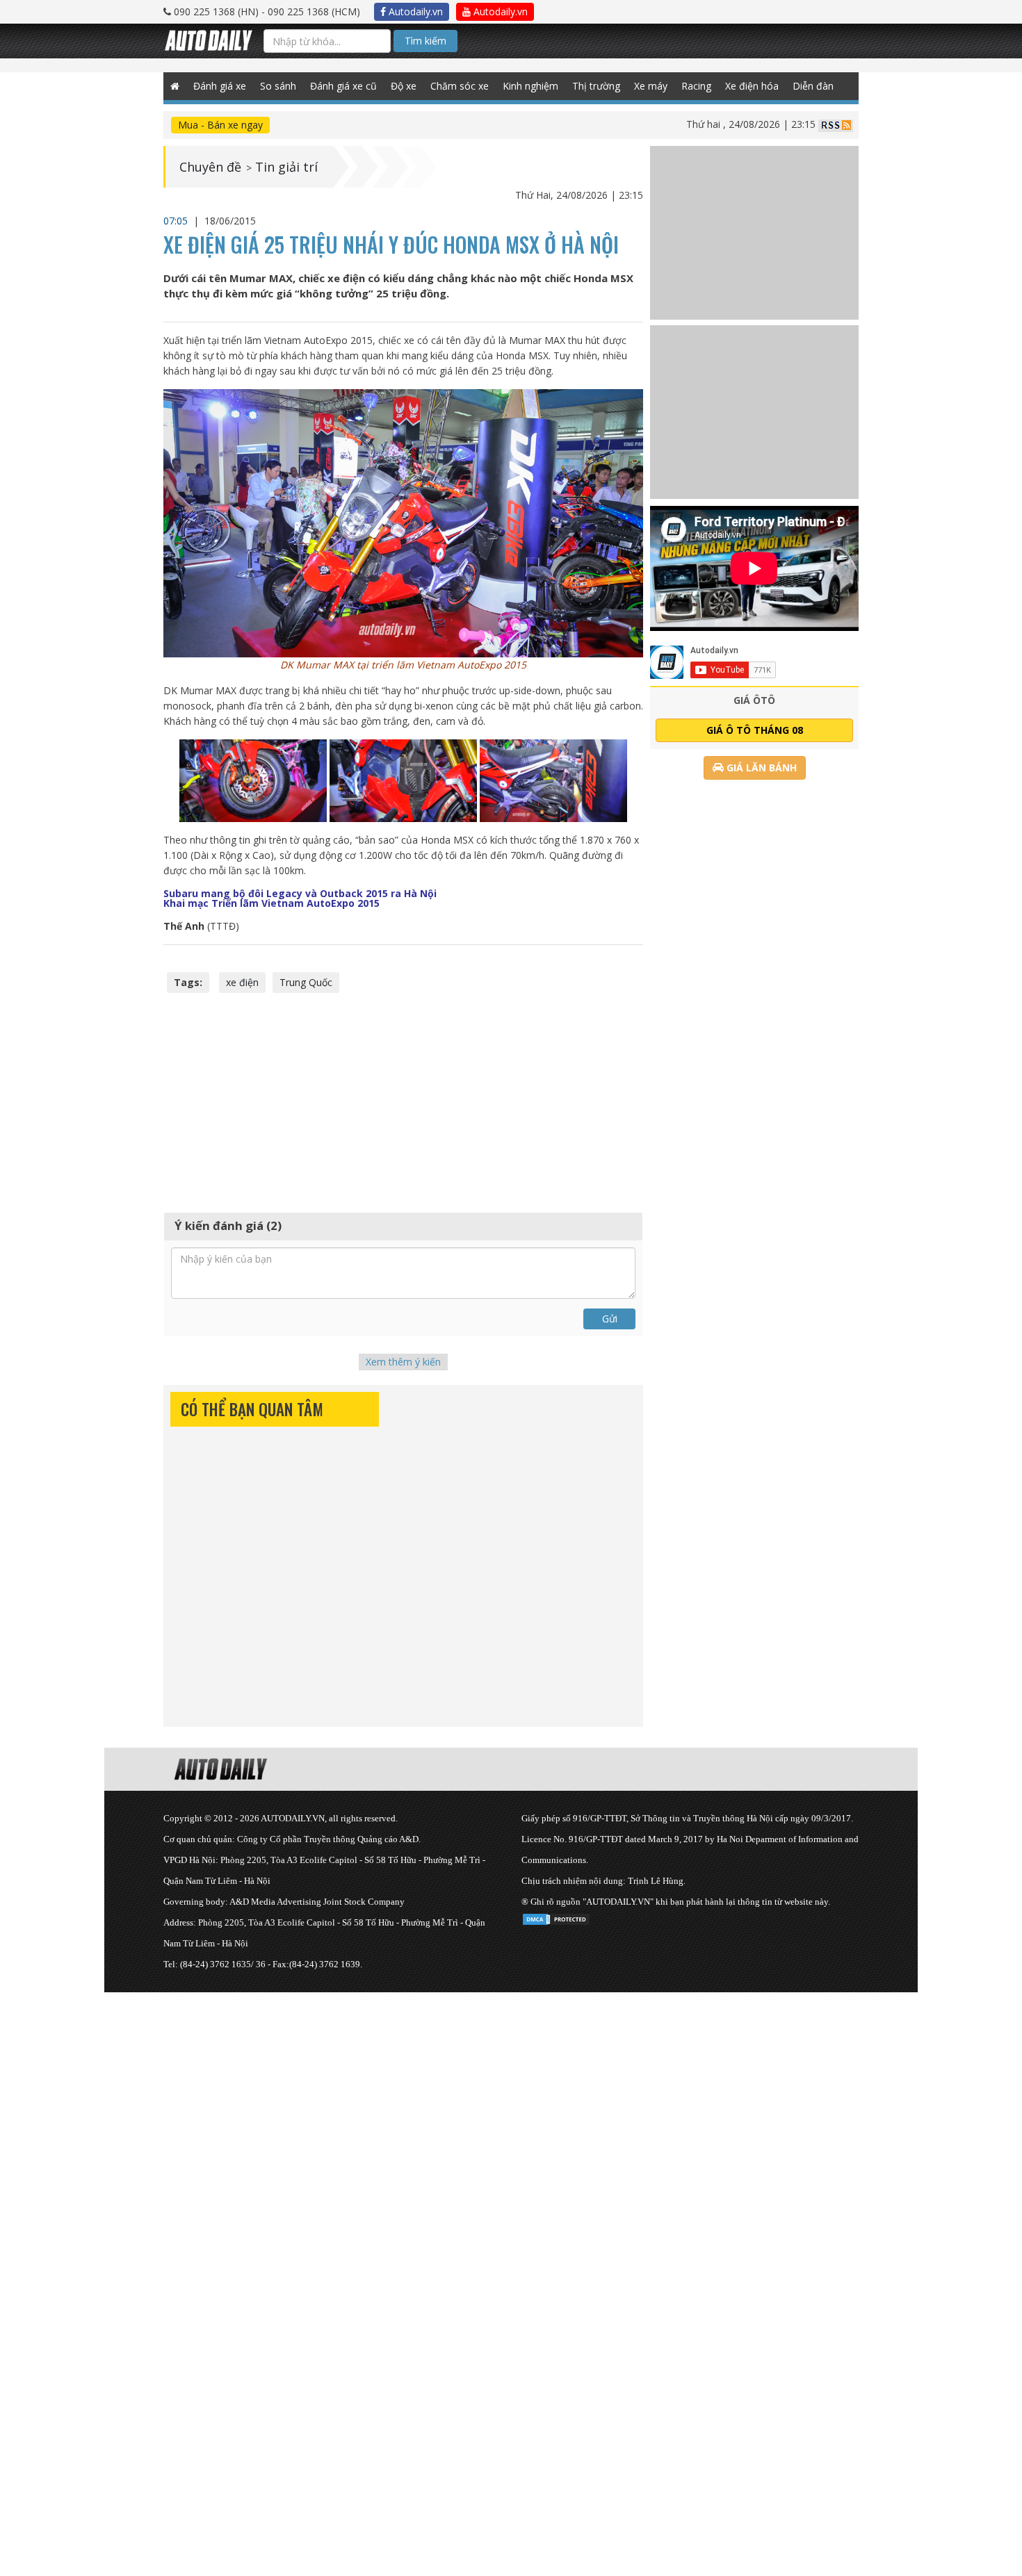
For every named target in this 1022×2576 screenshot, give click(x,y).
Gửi (610, 1319)
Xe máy (651, 86)
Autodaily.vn (414, 11)
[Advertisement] (403, 1101)
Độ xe (404, 86)
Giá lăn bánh (760, 768)
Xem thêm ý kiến (403, 1362)
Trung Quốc (306, 982)
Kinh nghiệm (530, 86)
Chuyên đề (210, 167)
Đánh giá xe (220, 86)
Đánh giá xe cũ (343, 86)
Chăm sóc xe (460, 86)
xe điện (242, 982)
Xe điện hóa (752, 86)
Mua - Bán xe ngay (220, 125)
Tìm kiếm (425, 41)
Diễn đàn (813, 86)
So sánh (278, 86)
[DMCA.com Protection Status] (556, 1917)
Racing (696, 86)
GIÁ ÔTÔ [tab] (754, 700)
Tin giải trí (286, 167)
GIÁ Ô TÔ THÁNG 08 (755, 730)
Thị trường (596, 86)
